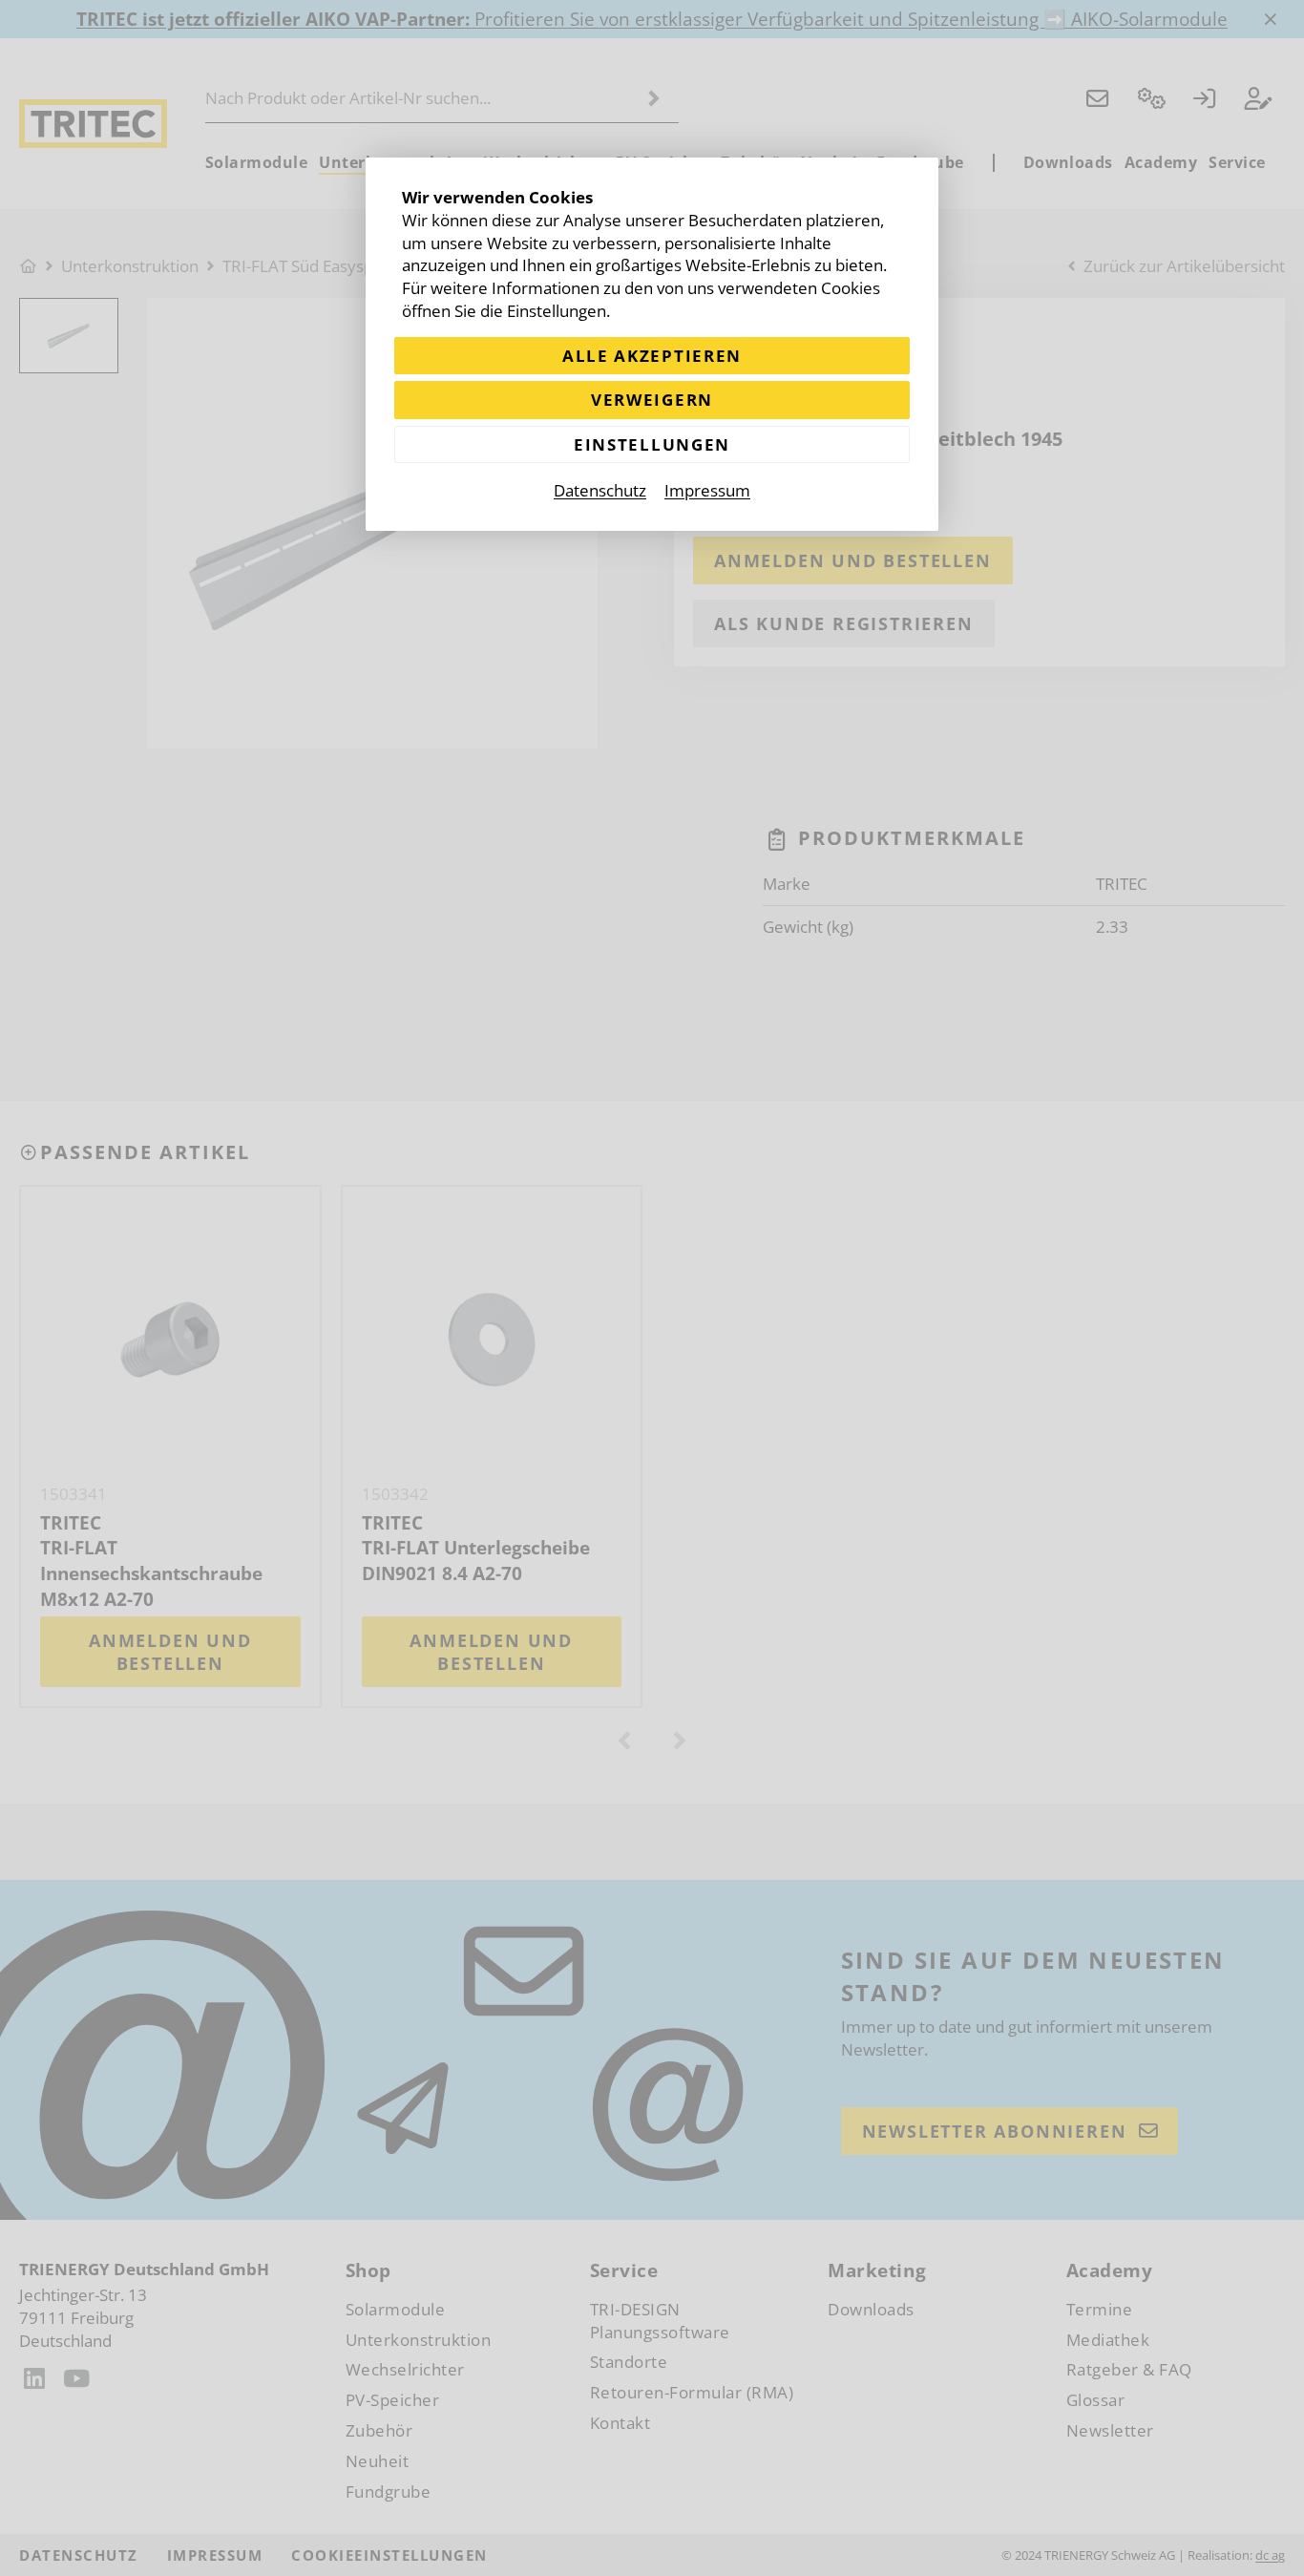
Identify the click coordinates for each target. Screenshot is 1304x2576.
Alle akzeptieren (652, 356)
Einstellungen (652, 444)
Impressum (707, 490)
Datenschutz (600, 490)
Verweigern (652, 400)
